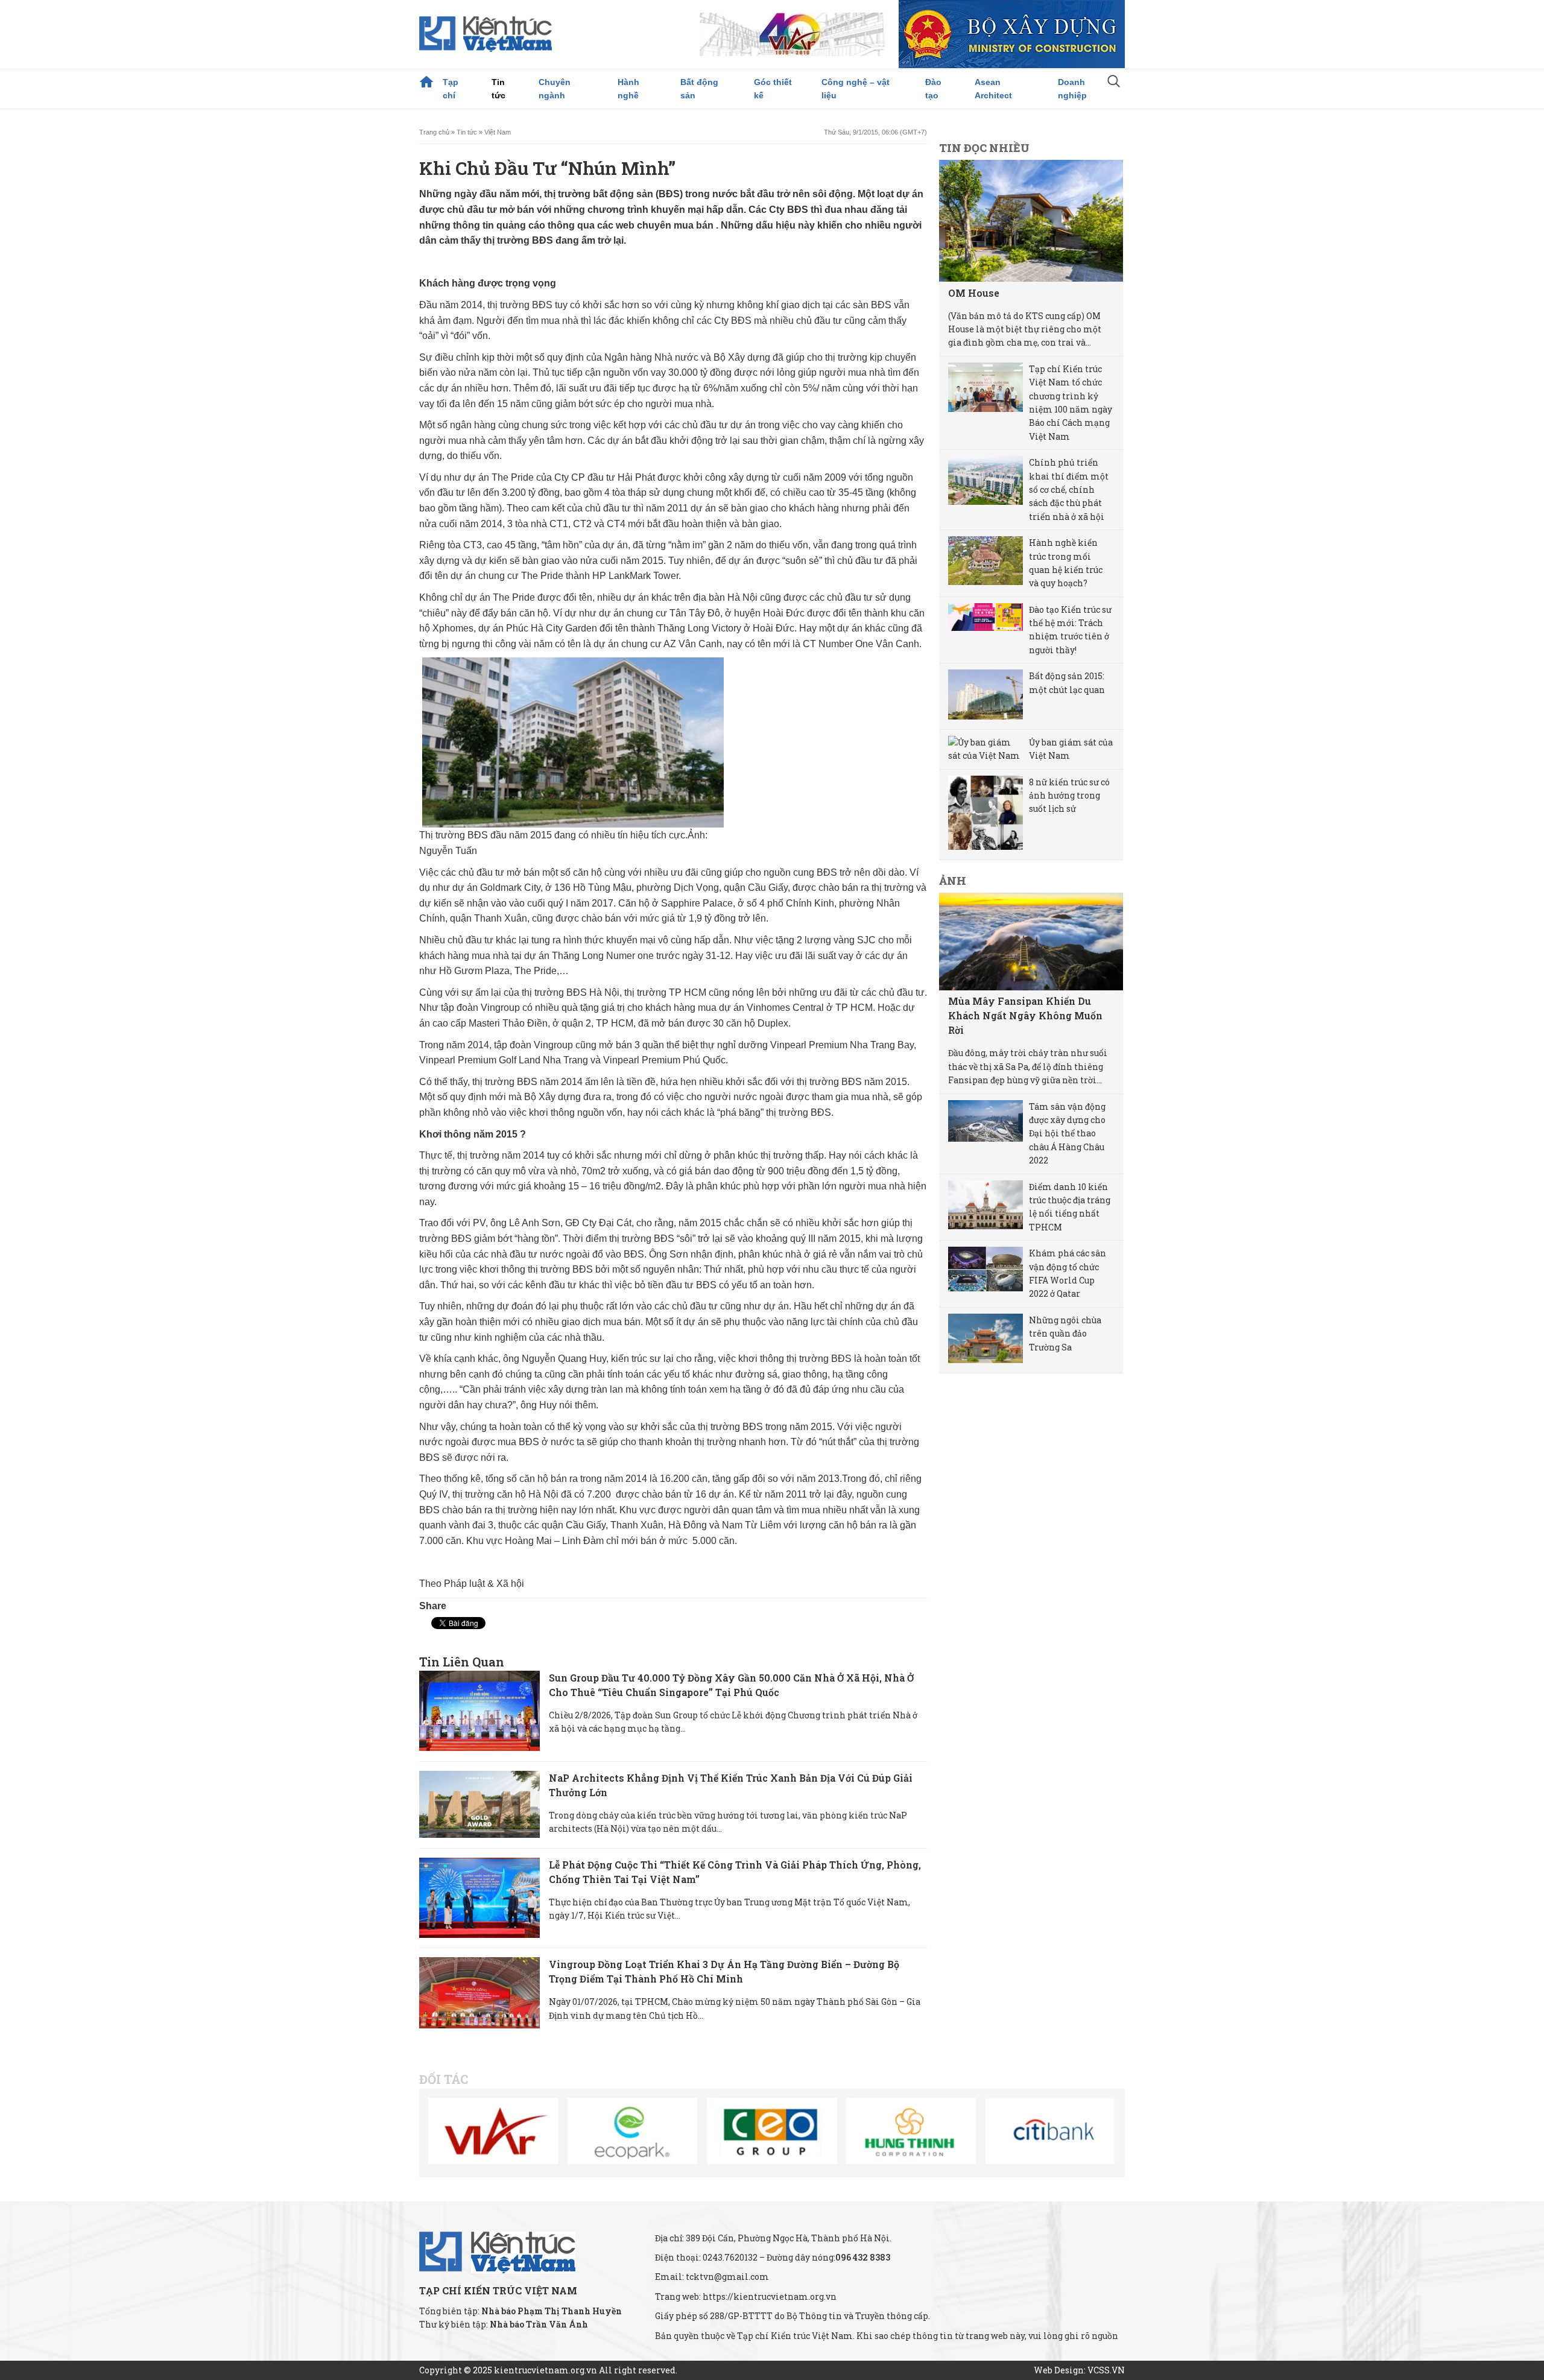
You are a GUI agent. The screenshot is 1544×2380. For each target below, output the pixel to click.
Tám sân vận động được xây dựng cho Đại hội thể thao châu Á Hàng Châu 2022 (1067, 1134)
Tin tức (498, 89)
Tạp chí (451, 89)
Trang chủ (426, 82)
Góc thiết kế (773, 89)
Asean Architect (993, 89)
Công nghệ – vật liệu (856, 89)
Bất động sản (699, 89)
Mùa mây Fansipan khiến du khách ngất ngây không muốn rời (1025, 1015)
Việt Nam (498, 132)
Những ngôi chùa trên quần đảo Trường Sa (1065, 1334)
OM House (974, 293)
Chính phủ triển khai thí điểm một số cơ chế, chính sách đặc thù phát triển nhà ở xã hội (1069, 489)
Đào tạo (933, 89)
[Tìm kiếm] (1114, 83)
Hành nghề (628, 89)
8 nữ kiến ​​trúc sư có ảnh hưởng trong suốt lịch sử (1069, 796)
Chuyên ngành (555, 89)
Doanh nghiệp (1072, 89)
